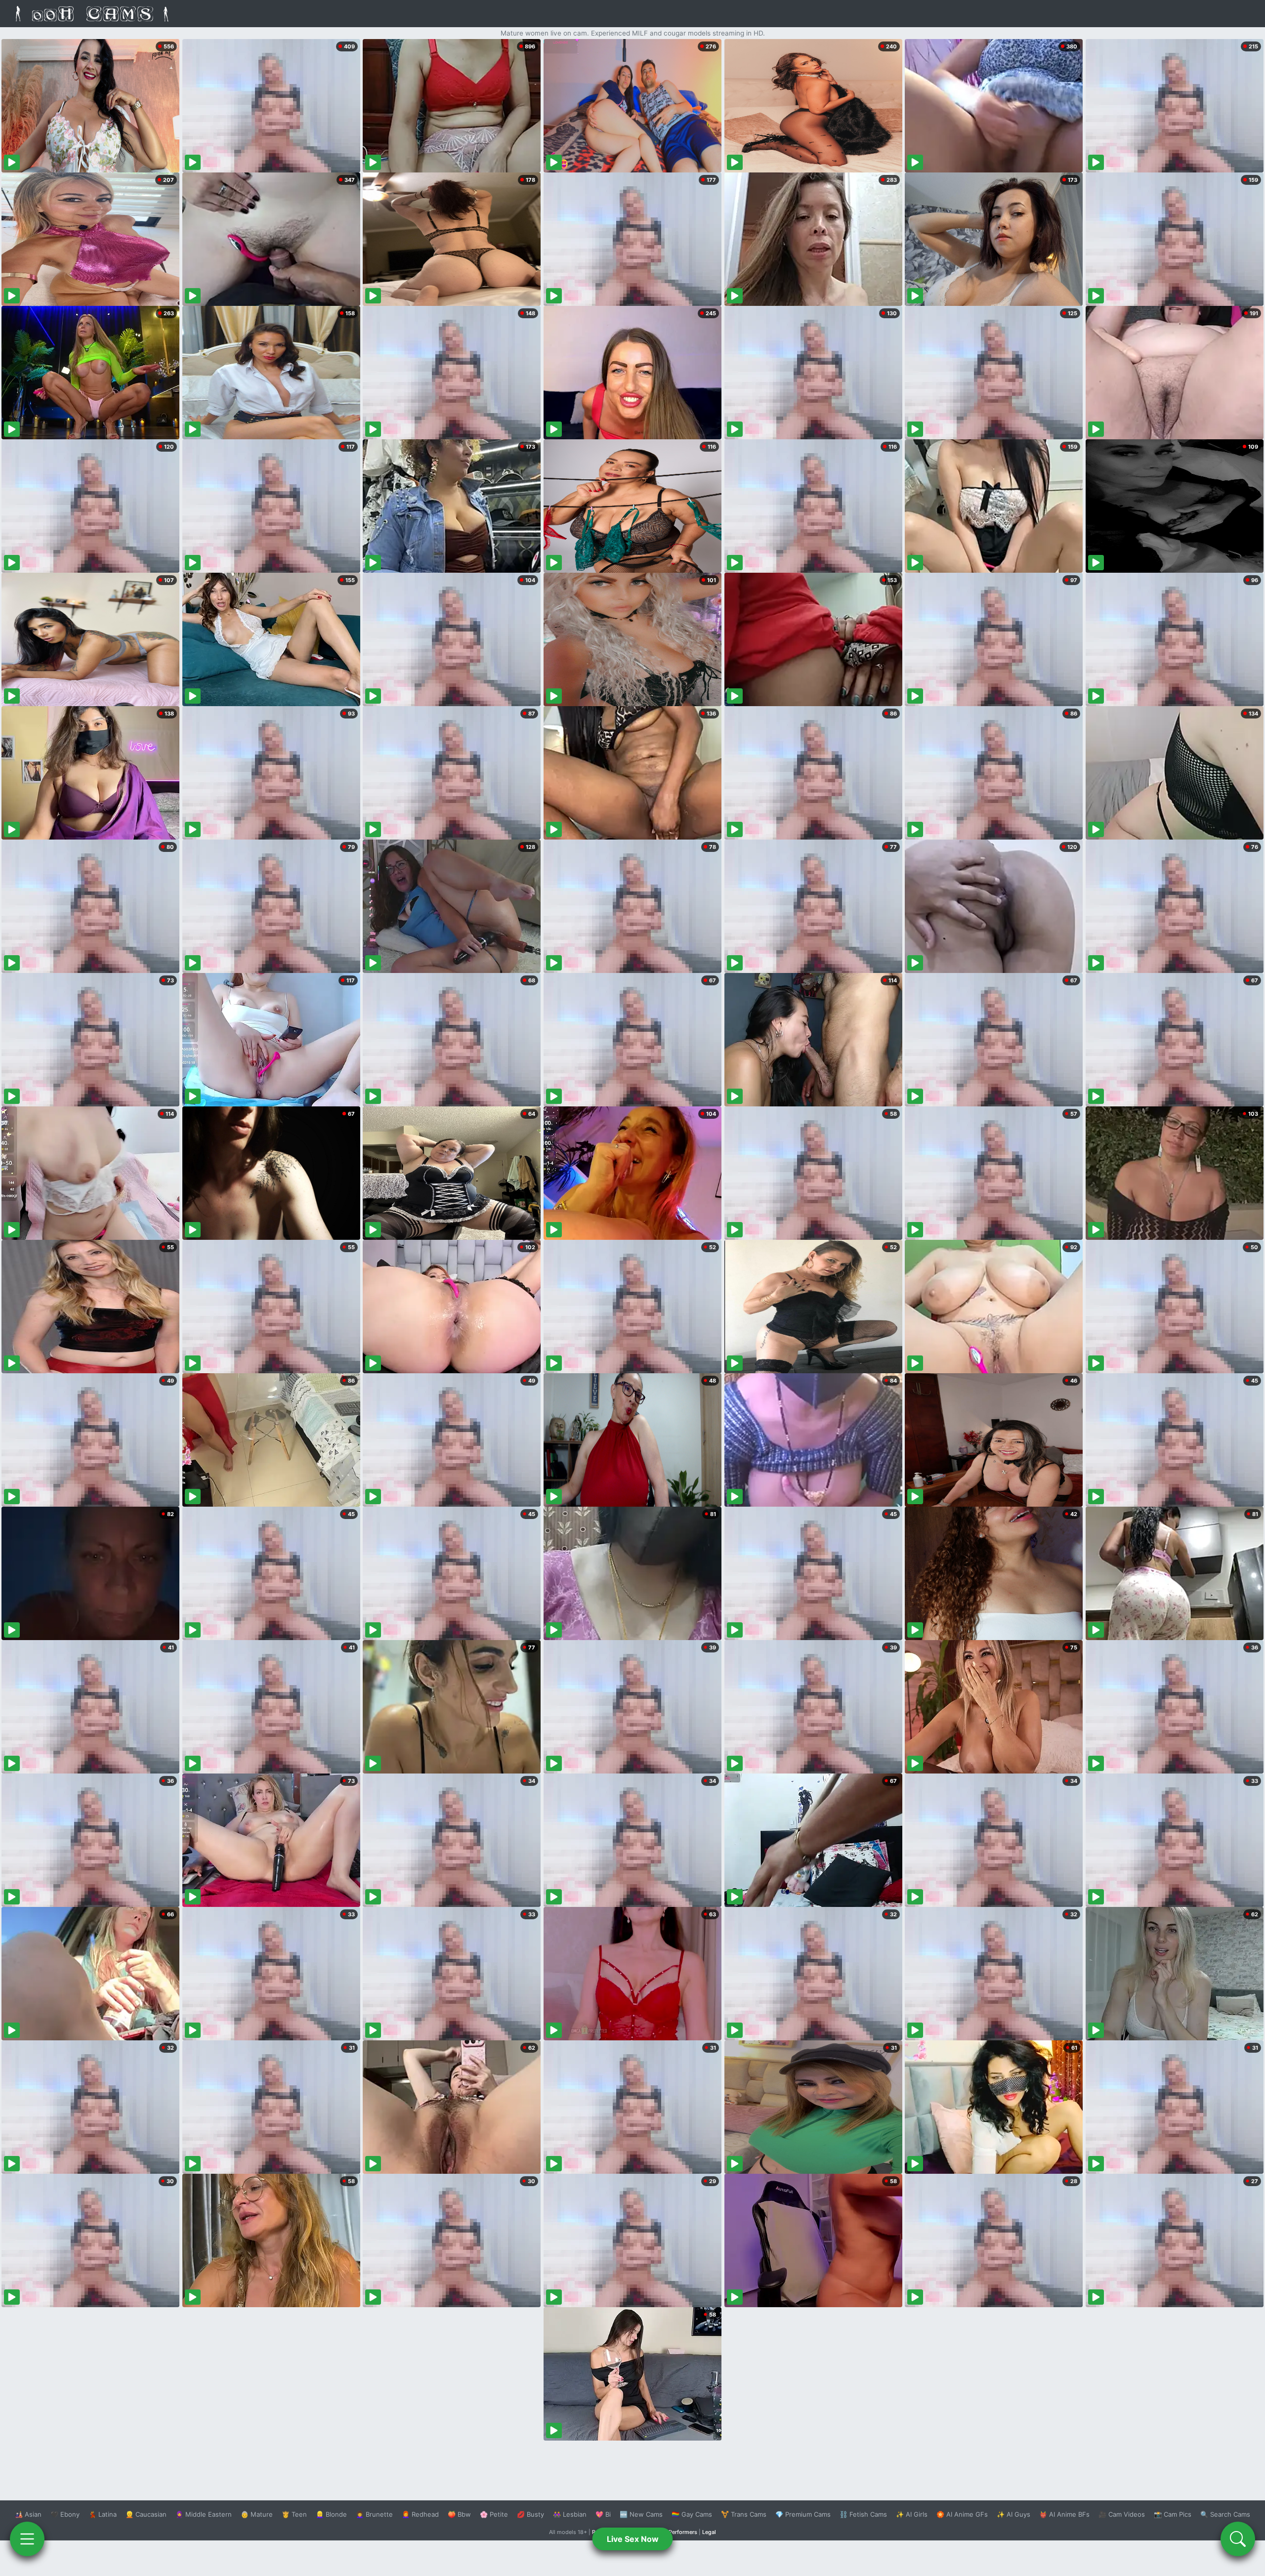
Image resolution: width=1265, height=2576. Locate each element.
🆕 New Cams (641, 2514)
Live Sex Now (633, 2539)
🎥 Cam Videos (1122, 2514)
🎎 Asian (28, 2514)
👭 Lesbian (570, 2514)
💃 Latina (103, 2514)
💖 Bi (603, 2514)
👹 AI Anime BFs (1064, 2514)
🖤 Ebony (65, 2514)
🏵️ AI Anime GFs (962, 2514)
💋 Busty (530, 2514)
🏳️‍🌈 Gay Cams (692, 2514)
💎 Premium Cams (803, 2514)
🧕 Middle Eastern (204, 2514)
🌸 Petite (494, 2514)
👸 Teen (294, 2514)
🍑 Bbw (459, 2514)
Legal (709, 2532)
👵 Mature (257, 2514)
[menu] (27, 2539)
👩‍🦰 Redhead (420, 2514)
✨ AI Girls (912, 2514)
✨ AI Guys (1013, 2514)
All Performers (679, 2532)
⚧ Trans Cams (744, 2514)
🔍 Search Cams (1225, 2514)
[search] (1238, 2539)
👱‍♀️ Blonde (331, 2514)
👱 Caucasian (146, 2514)
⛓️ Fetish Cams (863, 2514)
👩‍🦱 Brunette (374, 2514)
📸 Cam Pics (1173, 2514)
